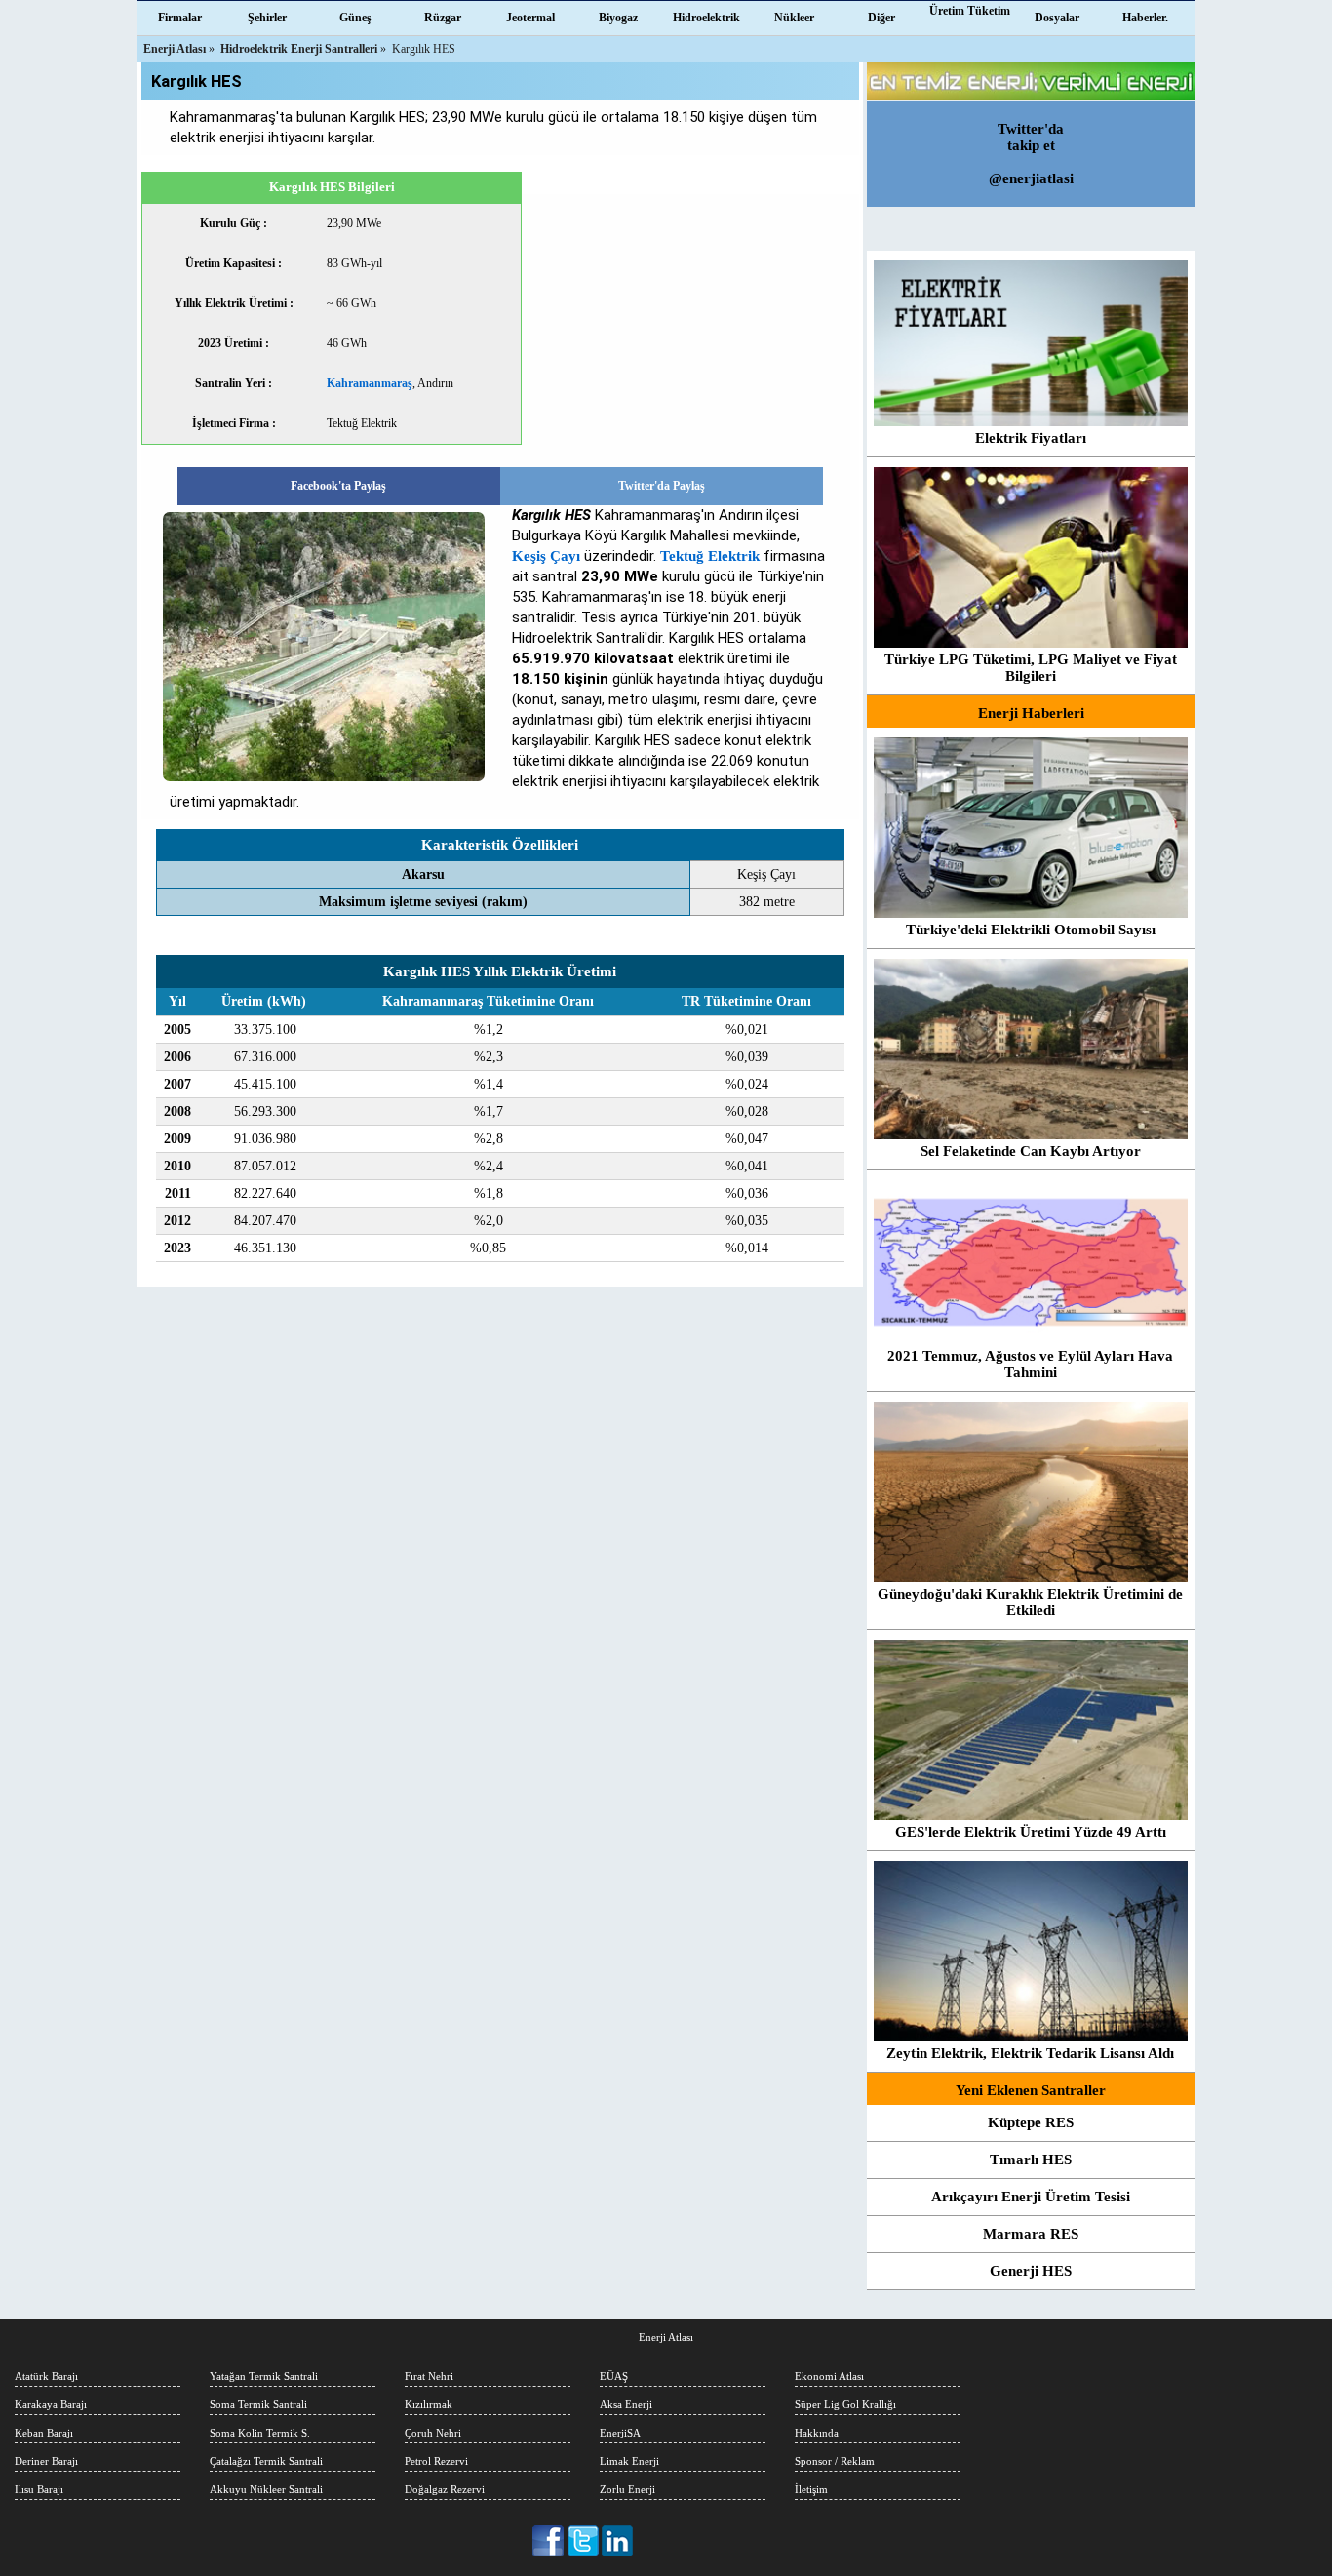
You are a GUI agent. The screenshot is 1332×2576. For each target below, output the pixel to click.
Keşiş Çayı (546, 556)
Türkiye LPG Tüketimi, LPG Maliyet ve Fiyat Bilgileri (1031, 668)
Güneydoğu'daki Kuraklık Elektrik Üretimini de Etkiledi (1030, 1602)
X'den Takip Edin (584, 2541)
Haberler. (1145, 18)
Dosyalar (1057, 18)
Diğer (881, 18)
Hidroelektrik (706, 18)
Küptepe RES (1031, 2122)
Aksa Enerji (626, 2404)
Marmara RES (1031, 2234)
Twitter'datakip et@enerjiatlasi (1031, 154)
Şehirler (267, 18)
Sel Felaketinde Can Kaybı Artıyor (1031, 1151)
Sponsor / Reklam (835, 2461)
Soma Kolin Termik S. (260, 2433)
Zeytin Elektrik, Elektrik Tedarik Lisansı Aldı (1030, 2053)
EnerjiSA (620, 2433)
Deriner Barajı (46, 2461)
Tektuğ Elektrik (710, 556)
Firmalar (180, 18)
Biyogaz (618, 18)
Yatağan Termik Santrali (264, 2376)
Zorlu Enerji (627, 2489)
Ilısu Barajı (39, 2489)
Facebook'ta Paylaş (338, 486)
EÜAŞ (614, 2376)
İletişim (811, 2489)
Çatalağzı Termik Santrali (266, 2461)
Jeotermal (530, 18)
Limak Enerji (629, 2461)
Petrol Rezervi (436, 2461)
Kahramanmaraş (370, 383)
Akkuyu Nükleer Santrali (266, 2489)
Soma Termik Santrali (258, 2404)
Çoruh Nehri (433, 2433)
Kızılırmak (429, 2404)
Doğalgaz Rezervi (445, 2489)
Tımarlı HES (1031, 2160)
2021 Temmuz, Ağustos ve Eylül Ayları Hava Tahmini (1030, 1364)
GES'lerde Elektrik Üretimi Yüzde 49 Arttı (1031, 1832)
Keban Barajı (44, 2433)
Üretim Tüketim (970, 11)
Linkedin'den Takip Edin (618, 2541)
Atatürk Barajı (46, 2376)
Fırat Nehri (429, 2376)
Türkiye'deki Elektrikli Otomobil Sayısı (1031, 930)
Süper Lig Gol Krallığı (845, 2404)
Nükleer (794, 18)
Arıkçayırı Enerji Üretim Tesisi (1031, 2197)
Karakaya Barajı (51, 2404)
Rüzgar (443, 18)
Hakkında (817, 2433)
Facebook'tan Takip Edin (549, 2541)
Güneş (355, 18)
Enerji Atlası (666, 2337)
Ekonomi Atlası (829, 2376)
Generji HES (1031, 2271)
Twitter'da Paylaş (662, 486)
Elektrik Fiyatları (1031, 438)
